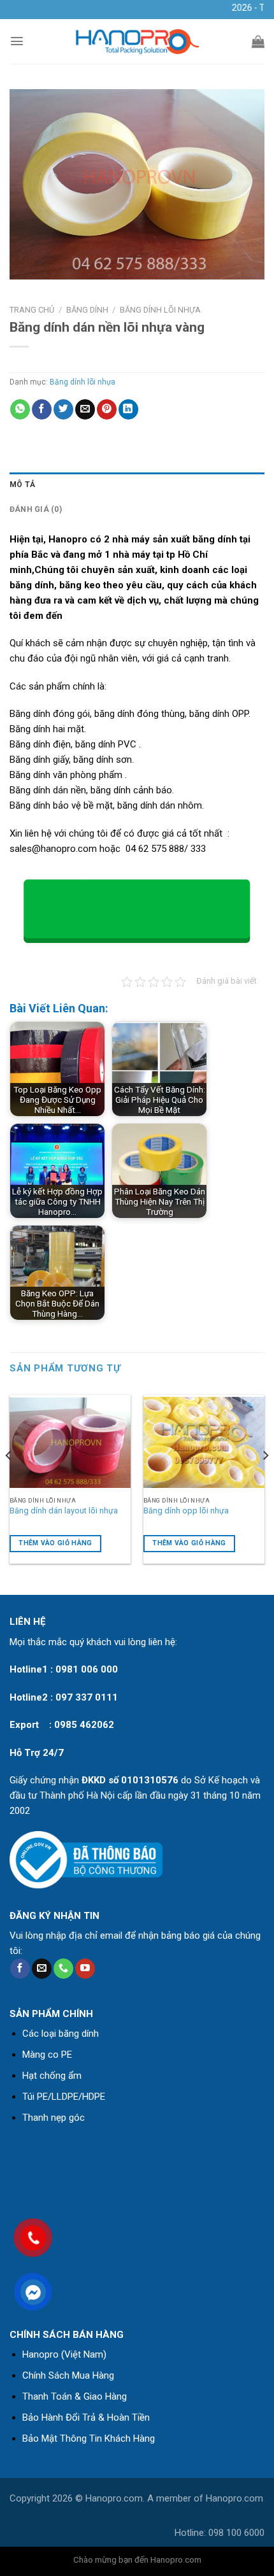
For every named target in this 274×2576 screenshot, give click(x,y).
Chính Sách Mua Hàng (68, 2375)
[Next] (265, 1481)
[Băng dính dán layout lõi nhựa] (70, 1443)
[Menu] (17, 41)
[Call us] (63, 1969)
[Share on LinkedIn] (128, 409)
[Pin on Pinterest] (107, 409)
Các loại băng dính (61, 2034)
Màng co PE (47, 2055)
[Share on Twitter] (63, 409)
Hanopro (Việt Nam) (64, 2354)
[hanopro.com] (137, 42)
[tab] (137, 485)
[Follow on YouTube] (85, 1969)
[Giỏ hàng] (258, 41)
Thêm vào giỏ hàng (55, 1543)
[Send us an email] (42, 1969)
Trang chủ (32, 310)
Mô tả (22, 485)
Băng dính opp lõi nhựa (186, 1511)
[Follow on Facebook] (20, 1969)
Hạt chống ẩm (52, 2076)
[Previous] (9, 1481)
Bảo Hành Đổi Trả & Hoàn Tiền (86, 2417)
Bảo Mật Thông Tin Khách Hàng (89, 2438)
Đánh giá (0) (36, 509)
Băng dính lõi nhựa (160, 310)
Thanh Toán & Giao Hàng (75, 2396)
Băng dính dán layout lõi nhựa (64, 1511)
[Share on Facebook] (42, 409)
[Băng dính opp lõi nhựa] (204, 1443)
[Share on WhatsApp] (20, 409)
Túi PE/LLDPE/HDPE (64, 2097)
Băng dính (87, 310)
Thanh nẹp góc (54, 2118)
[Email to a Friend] (85, 409)
